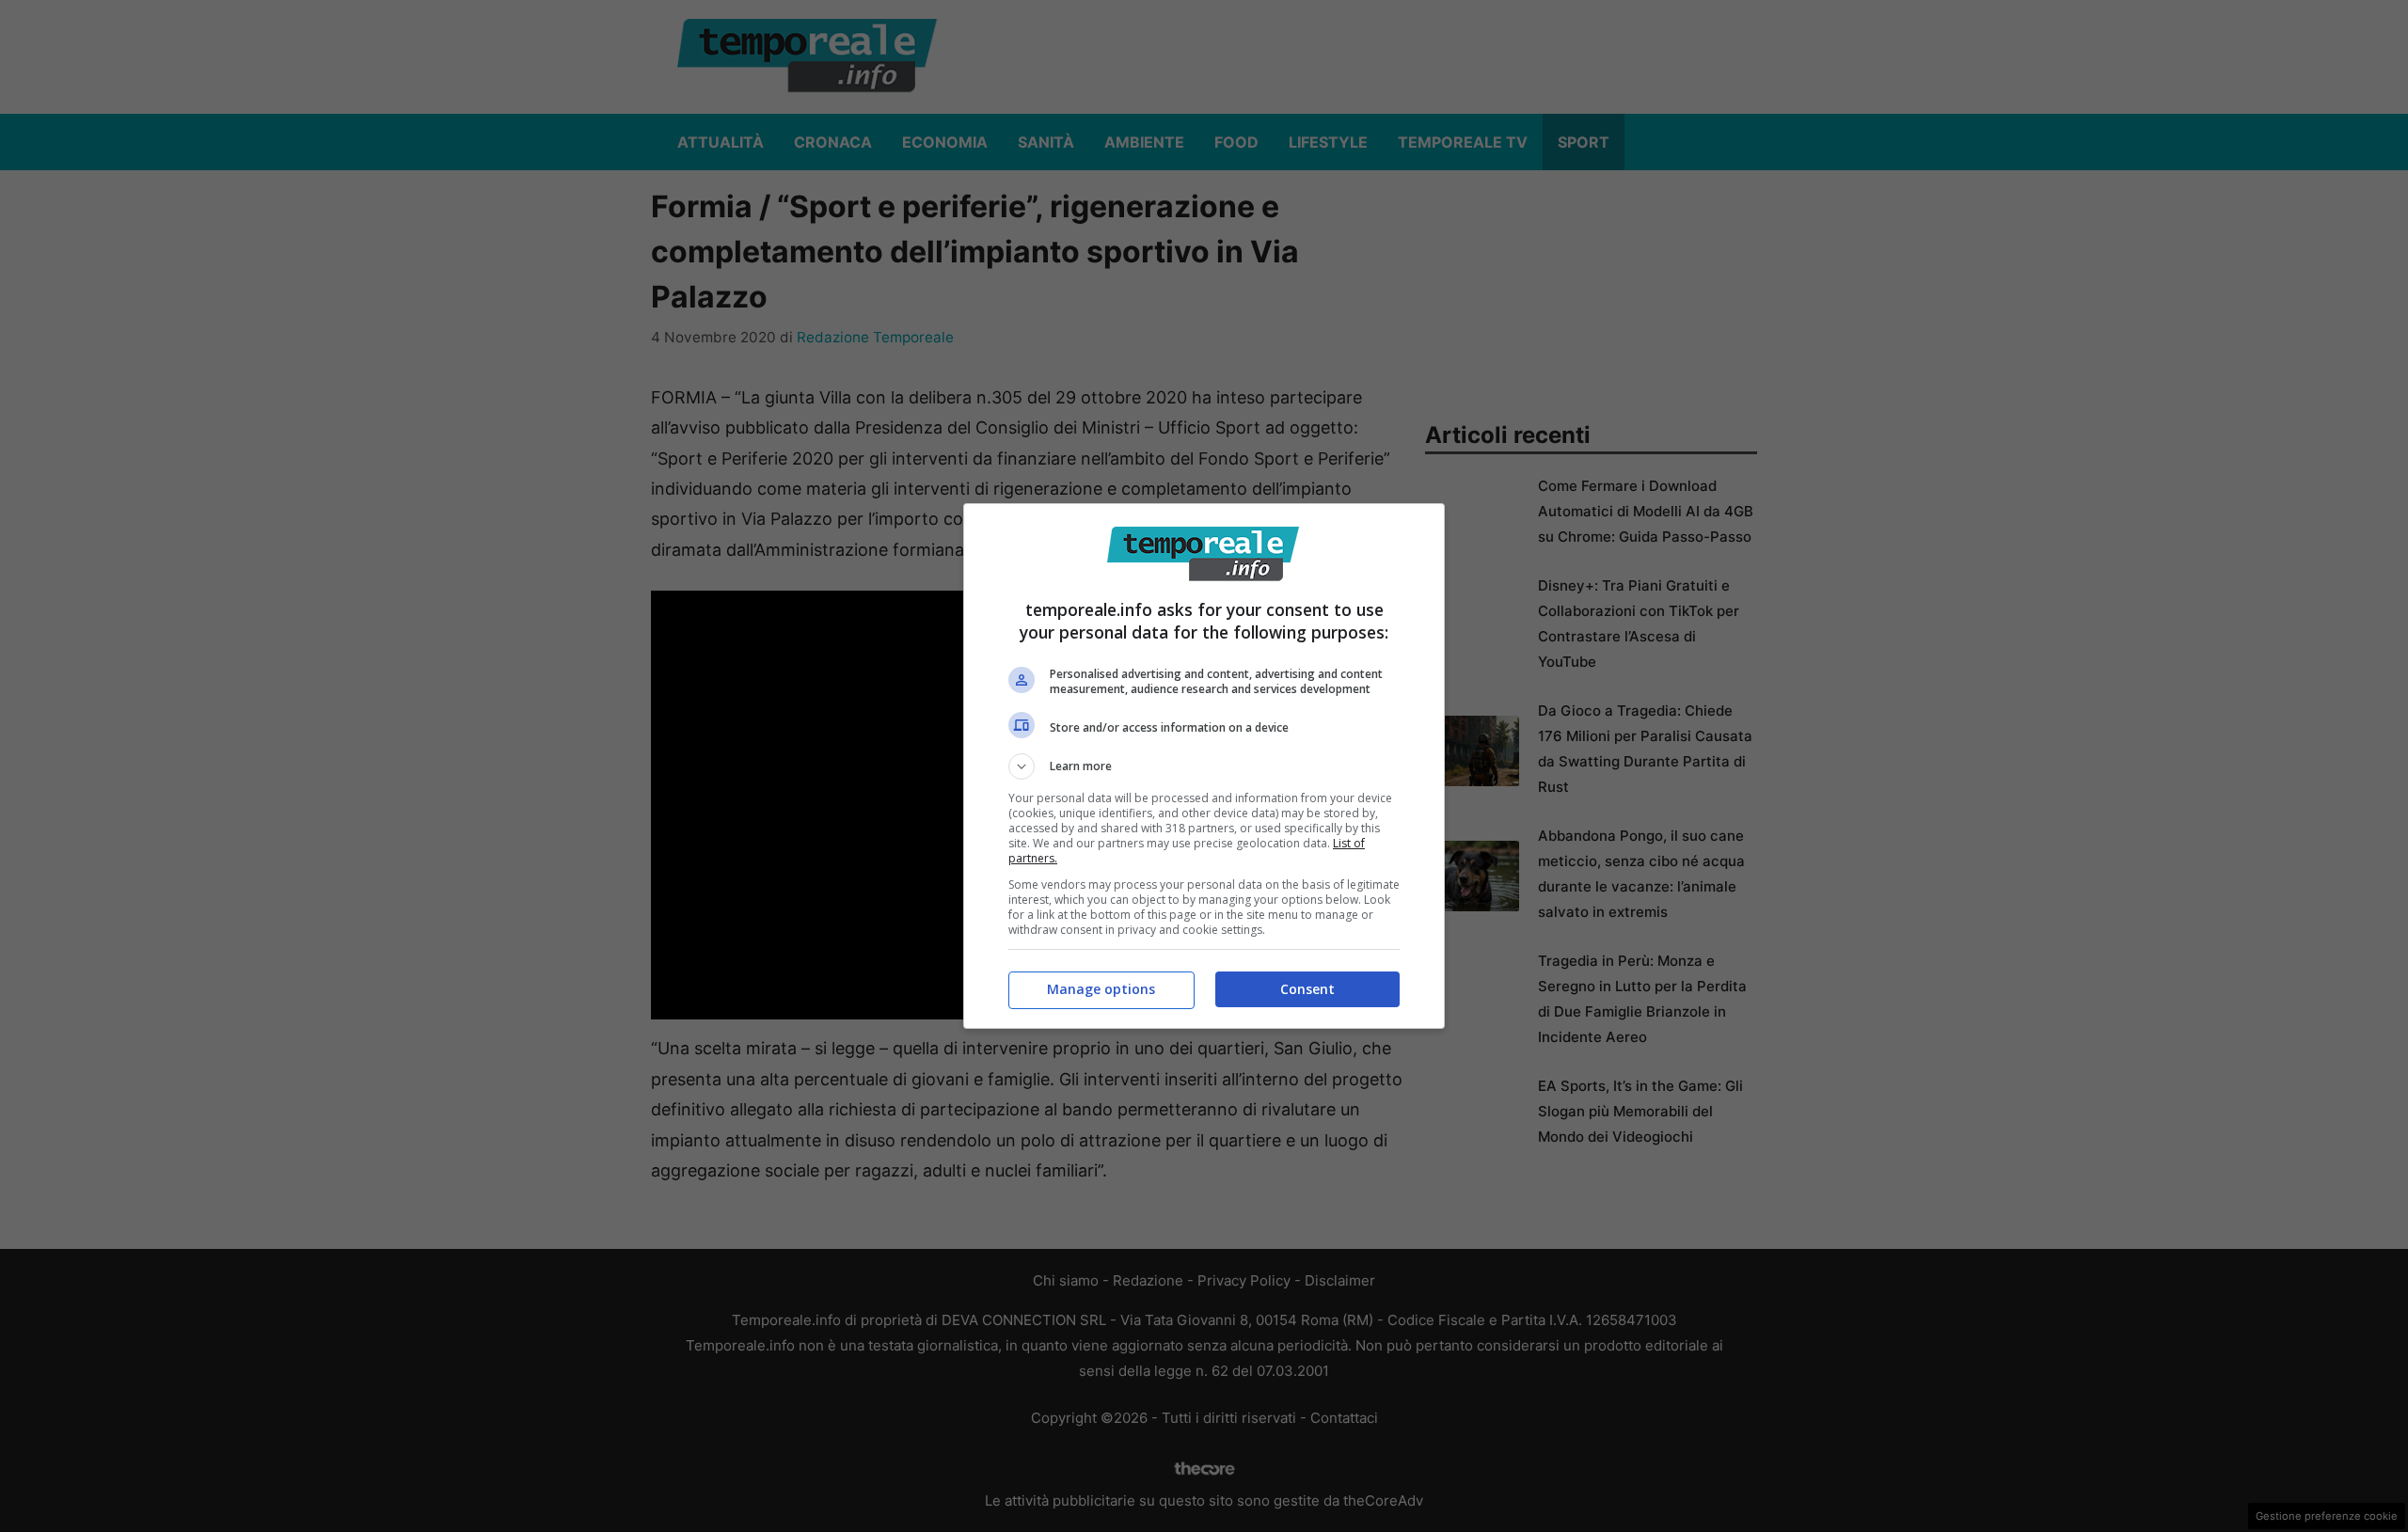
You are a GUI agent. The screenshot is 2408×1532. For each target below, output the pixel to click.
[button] (1204, 766)
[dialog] (1204, 766)
